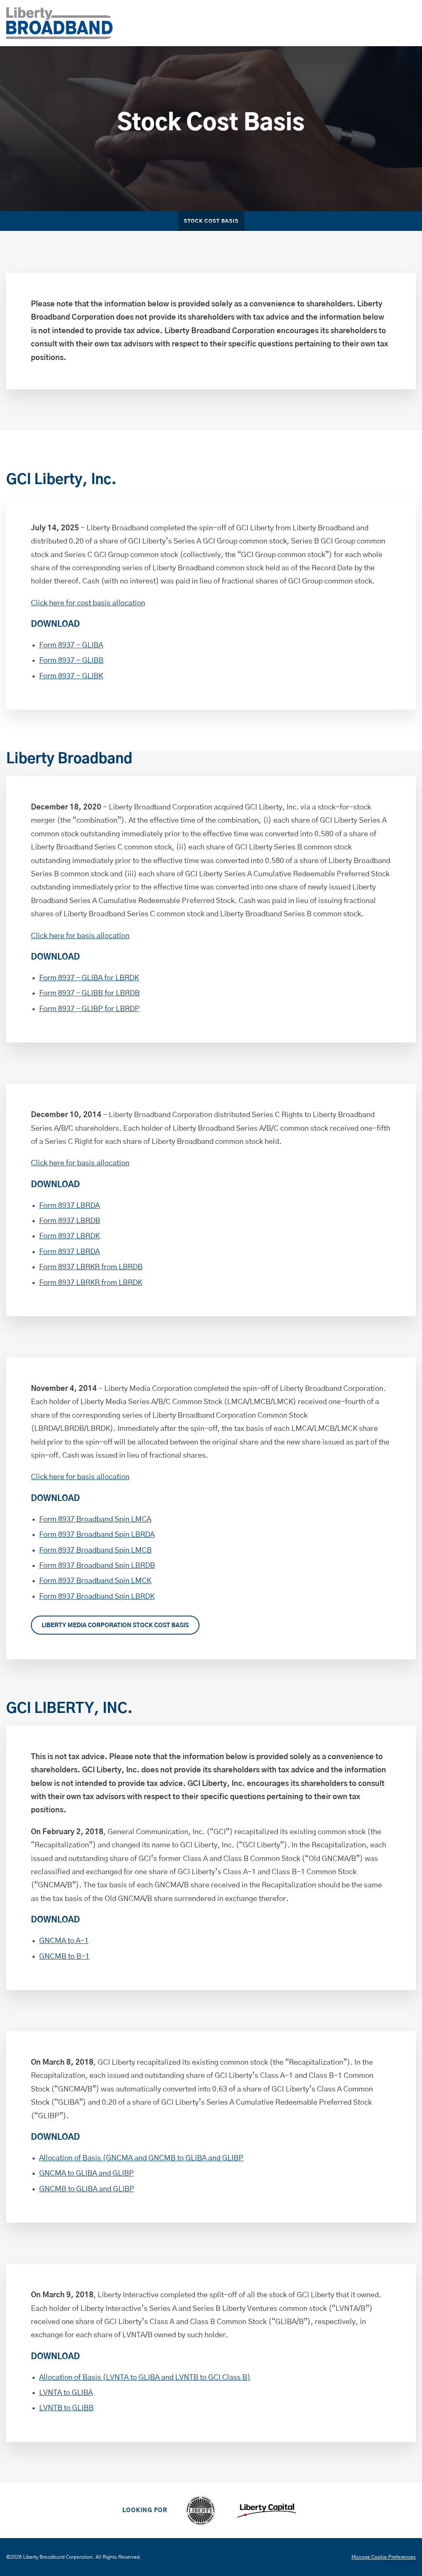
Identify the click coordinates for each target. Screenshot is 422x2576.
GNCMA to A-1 (64, 1941)
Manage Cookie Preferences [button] (384, 2557)
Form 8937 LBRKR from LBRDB (91, 1267)
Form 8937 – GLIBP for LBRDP (89, 1009)
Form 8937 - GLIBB (71, 661)
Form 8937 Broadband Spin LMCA (95, 1520)
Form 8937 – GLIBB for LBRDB (89, 993)
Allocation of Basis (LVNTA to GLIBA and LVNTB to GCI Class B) (145, 2378)
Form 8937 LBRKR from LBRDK (91, 1283)
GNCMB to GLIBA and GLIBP (87, 2189)
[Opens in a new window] (200, 2511)
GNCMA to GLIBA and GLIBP (87, 2174)
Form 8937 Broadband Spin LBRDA (97, 1535)
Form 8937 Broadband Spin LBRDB (97, 1566)
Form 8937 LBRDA (69, 1206)
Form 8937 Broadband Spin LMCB (95, 1550)
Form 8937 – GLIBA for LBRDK (89, 978)
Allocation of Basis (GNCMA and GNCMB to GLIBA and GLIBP (141, 2158)
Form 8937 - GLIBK (71, 676)
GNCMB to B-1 (64, 1957)
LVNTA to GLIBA (66, 2393)
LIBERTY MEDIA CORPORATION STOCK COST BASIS (115, 1626)
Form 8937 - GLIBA (71, 645)
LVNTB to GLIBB (66, 2408)
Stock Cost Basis (211, 221)
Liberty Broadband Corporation (58, 2557)
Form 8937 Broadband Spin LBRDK (97, 1597)
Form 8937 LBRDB (70, 1221)
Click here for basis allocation (80, 936)
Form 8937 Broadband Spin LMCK (95, 1581)
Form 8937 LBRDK (69, 1236)
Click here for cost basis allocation (88, 603)
